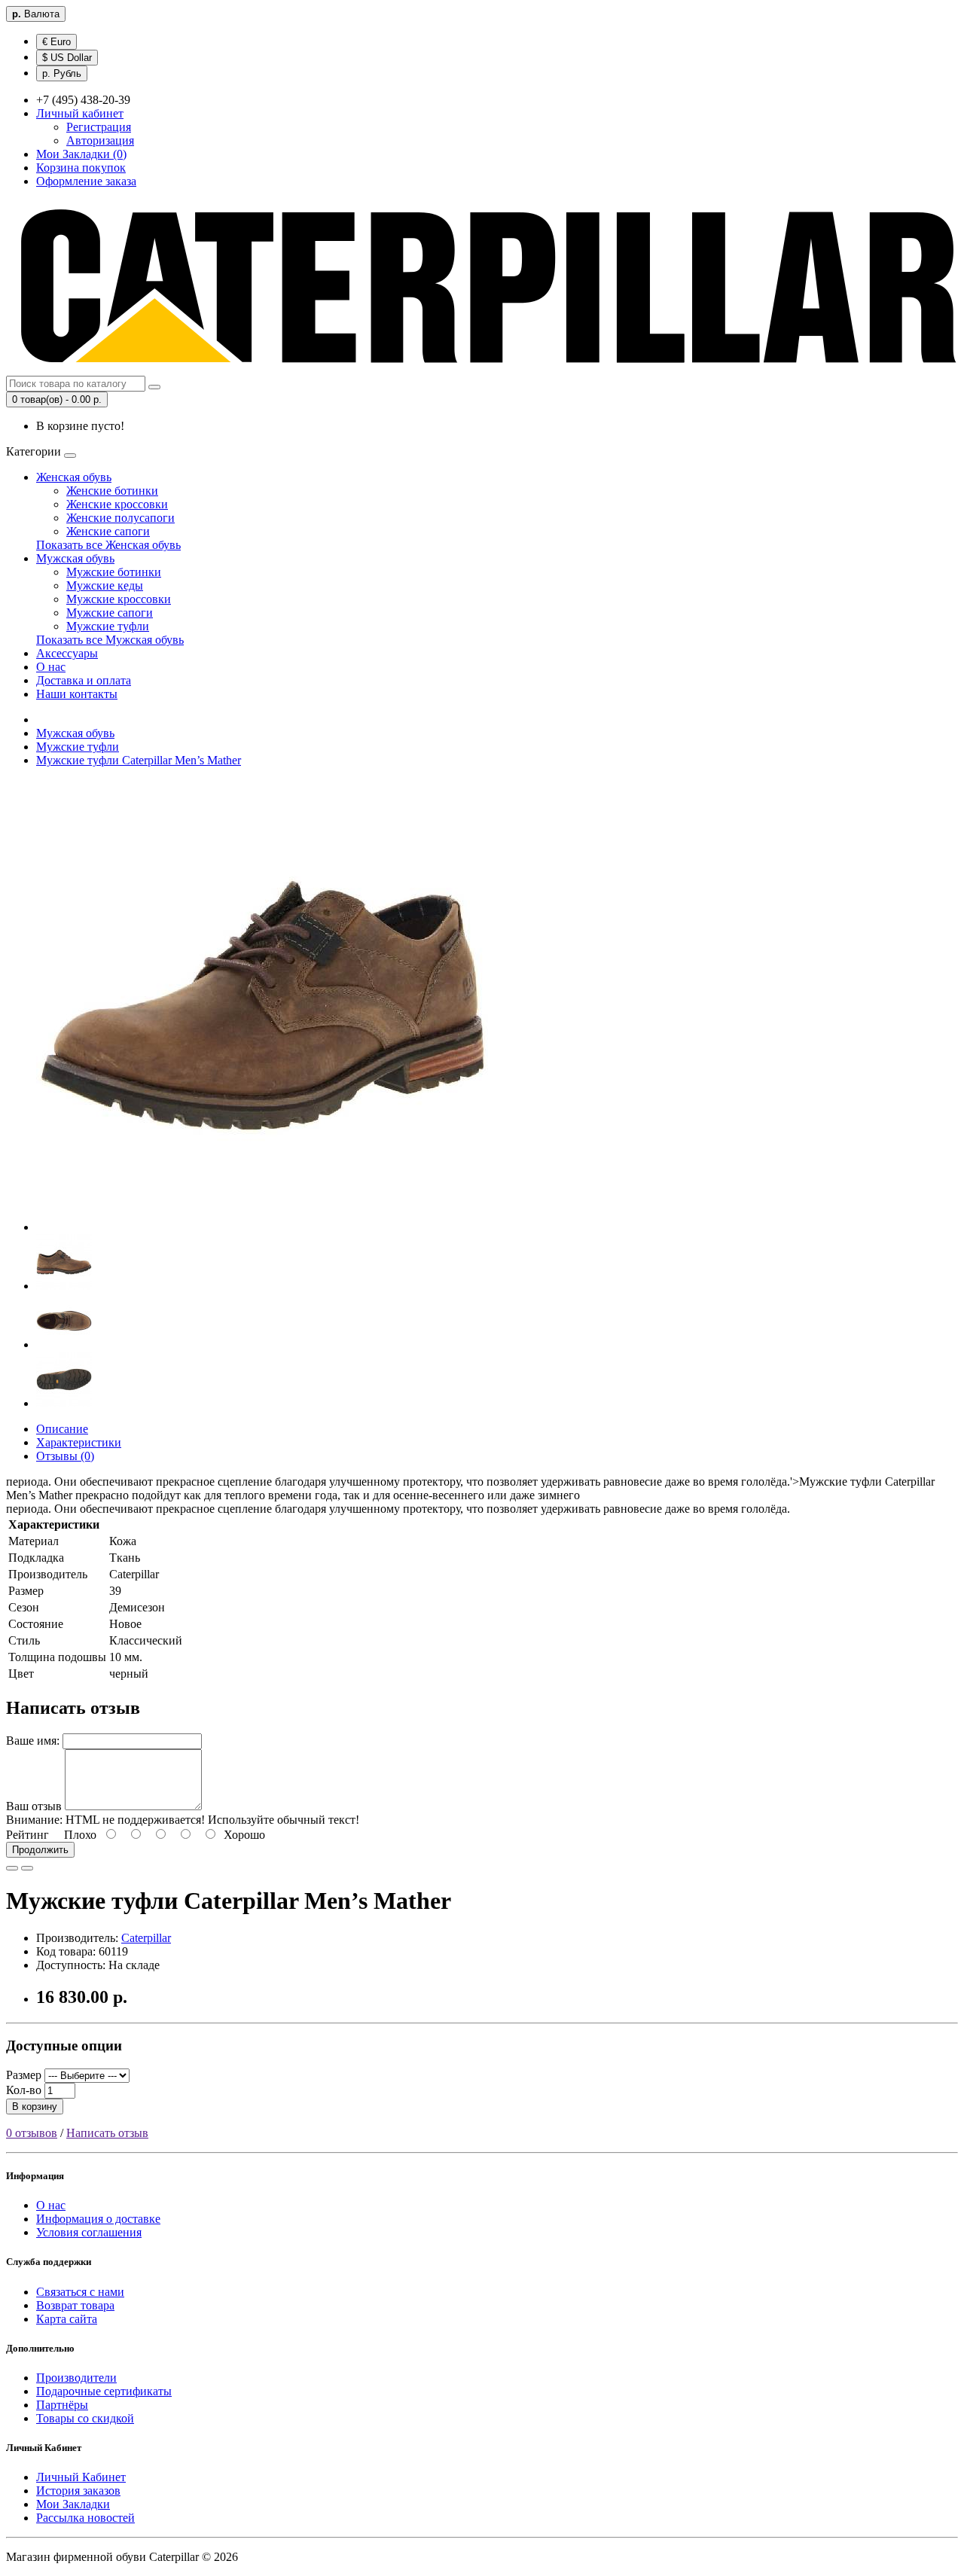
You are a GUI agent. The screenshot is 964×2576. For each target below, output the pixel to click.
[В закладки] (12, 1868)
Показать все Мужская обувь (110, 640)
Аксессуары (67, 653)
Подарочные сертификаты (104, 2391)
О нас (51, 667)
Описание (62, 1429)
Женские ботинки (112, 491)
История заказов (78, 2491)
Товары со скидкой (85, 2418)
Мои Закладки (73, 2504)
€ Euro (56, 42)
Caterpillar (146, 1938)
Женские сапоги (108, 531)
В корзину (35, 2107)
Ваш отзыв (34, 1806)
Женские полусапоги (120, 518)
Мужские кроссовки (119, 599)
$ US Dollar (67, 58)
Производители (76, 2378)
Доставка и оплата (84, 680)
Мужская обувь (75, 558)
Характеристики (79, 1442)
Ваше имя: (33, 1741)
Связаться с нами (80, 2292)
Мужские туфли (108, 626)
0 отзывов (32, 2133)
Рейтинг (27, 1835)
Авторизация (100, 140)
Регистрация (99, 127)
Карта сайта (67, 2319)
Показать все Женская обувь (108, 545)
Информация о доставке (98, 2219)
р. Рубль (62, 73)
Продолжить (40, 1850)
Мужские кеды (105, 585)
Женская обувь (74, 477)
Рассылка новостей (85, 2518)
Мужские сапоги (110, 613)
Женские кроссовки (117, 504)
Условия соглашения (89, 2232)
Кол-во (24, 2090)
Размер (24, 2075)
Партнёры (62, 2405)
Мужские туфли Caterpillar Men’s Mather (139, 760)
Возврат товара (75, 2305)
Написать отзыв (107, 2133)
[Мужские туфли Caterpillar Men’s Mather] (262, 1227)
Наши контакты (77, 694)
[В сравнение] (27, 1868)
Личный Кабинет (81, 2477)
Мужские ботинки (114, 572)
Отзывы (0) (65, 1456)
